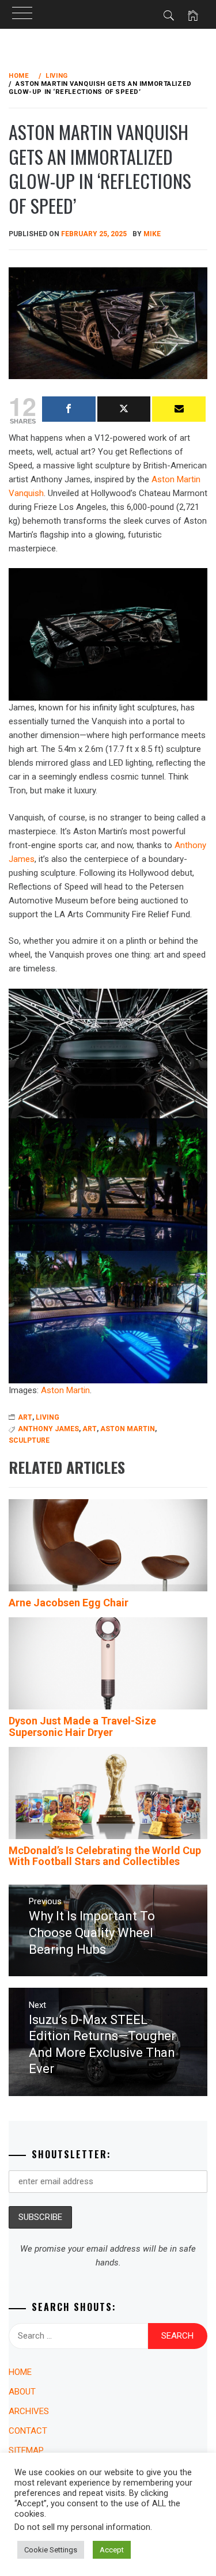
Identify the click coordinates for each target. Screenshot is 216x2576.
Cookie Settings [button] (51, 2550)
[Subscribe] (179, 409)
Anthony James (48, 1429)
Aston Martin (65, 1390)
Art (90, 1429)
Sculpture (29, 1440)
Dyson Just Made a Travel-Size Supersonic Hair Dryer (82, 1726)
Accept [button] (112, 2550)
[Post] (124, 409)
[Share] (69, 409)
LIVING (48, 1417)
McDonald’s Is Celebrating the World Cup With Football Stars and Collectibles (105, 1856)
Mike (152, 234)
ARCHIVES (29, 2411)
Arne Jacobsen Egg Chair (69, 1603)
